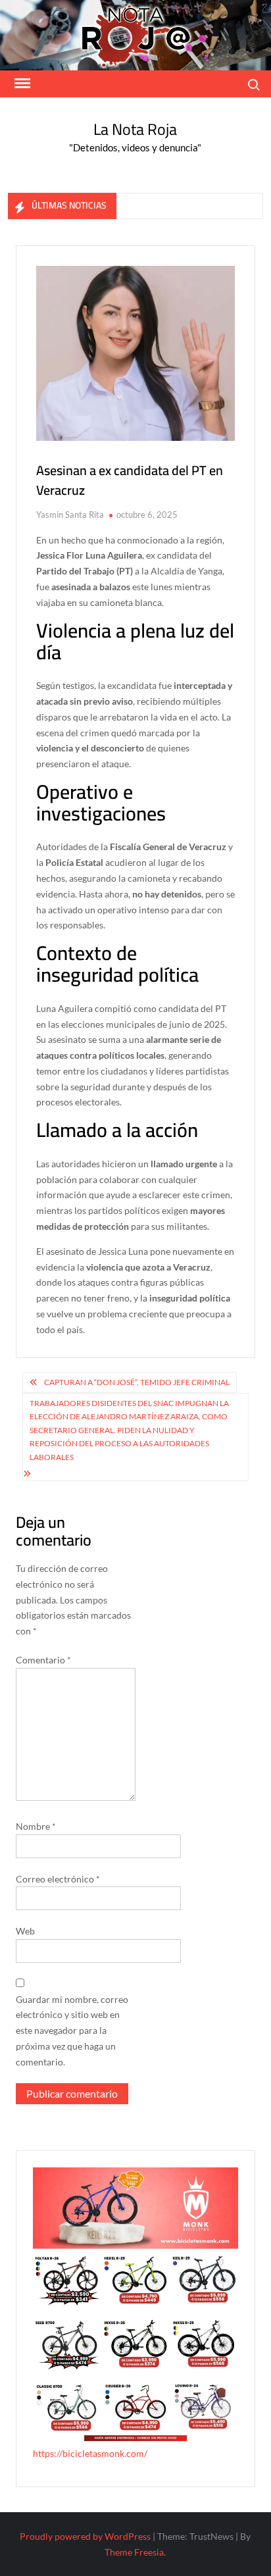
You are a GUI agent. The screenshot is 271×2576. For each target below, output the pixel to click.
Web (25, 1931)
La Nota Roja (135, 129)
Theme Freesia (134, 2552)
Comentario (43, 1660)
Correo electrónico (58, 1879)
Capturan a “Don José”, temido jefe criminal (137, 1382)
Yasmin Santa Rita (70, 515)
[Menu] (21, 84)
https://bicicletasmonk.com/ (90, 2453)
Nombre (36, 1826)
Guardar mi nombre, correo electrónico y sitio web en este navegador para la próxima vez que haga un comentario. (72, 2031)
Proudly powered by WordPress (85, 2536)
